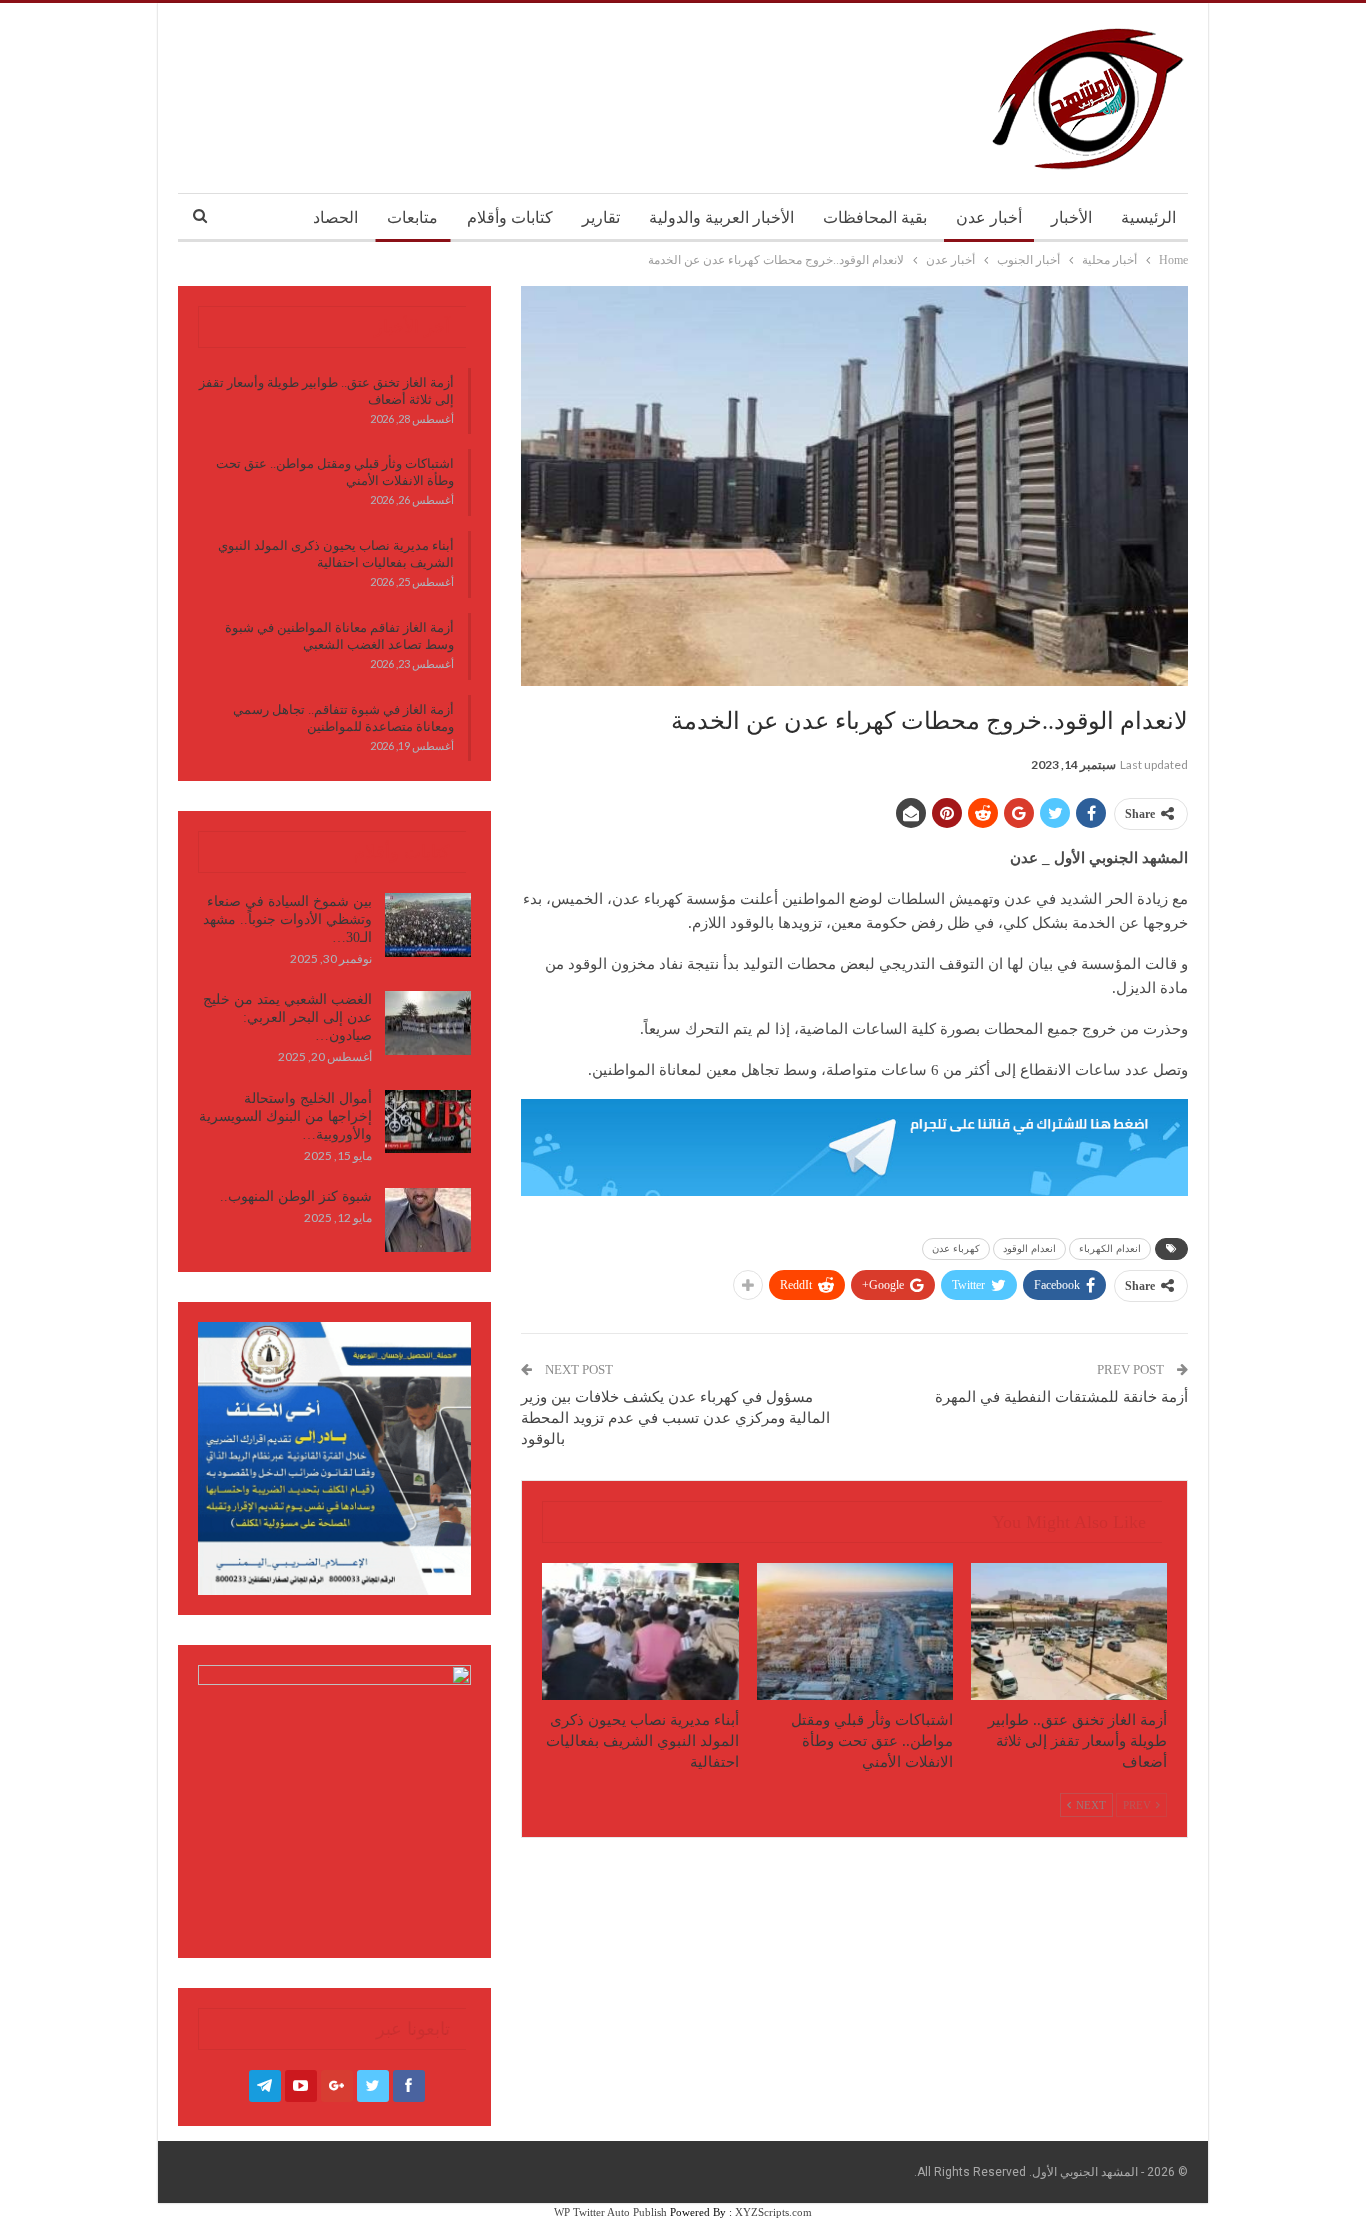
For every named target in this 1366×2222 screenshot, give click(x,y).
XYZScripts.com (773, 2212)
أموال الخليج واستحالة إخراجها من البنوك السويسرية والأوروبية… (285, 1116)
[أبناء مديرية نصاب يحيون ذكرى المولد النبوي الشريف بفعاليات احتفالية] (640, 1631)
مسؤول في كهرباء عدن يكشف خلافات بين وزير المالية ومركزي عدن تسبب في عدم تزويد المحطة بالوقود (675, 1418)
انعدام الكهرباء (1110, 1248)
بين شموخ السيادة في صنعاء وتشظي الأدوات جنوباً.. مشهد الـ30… (287, 919)
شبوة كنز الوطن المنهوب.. (296, 1196)
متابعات (412, 217)
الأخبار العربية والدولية (721, 217)
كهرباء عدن (956, 1248)
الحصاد (335, 217)
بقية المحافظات (875, 217)
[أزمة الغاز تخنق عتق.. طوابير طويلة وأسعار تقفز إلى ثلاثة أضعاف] (1069, 1631)
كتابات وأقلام (510, 217)
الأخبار (1071, 217)
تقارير (601, 217)
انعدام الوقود (1029, 1248)
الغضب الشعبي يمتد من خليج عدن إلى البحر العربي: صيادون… (287, 1017)
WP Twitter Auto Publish (610, 2212)
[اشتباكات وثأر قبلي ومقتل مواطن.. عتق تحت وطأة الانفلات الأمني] (855, 1631)
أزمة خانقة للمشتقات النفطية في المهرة (1061, 1397)
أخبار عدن (989, 217)
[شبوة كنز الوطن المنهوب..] (428, 1220)
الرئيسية (1148, 217)
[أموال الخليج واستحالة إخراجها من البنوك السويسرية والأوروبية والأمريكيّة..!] (428, 1122)
